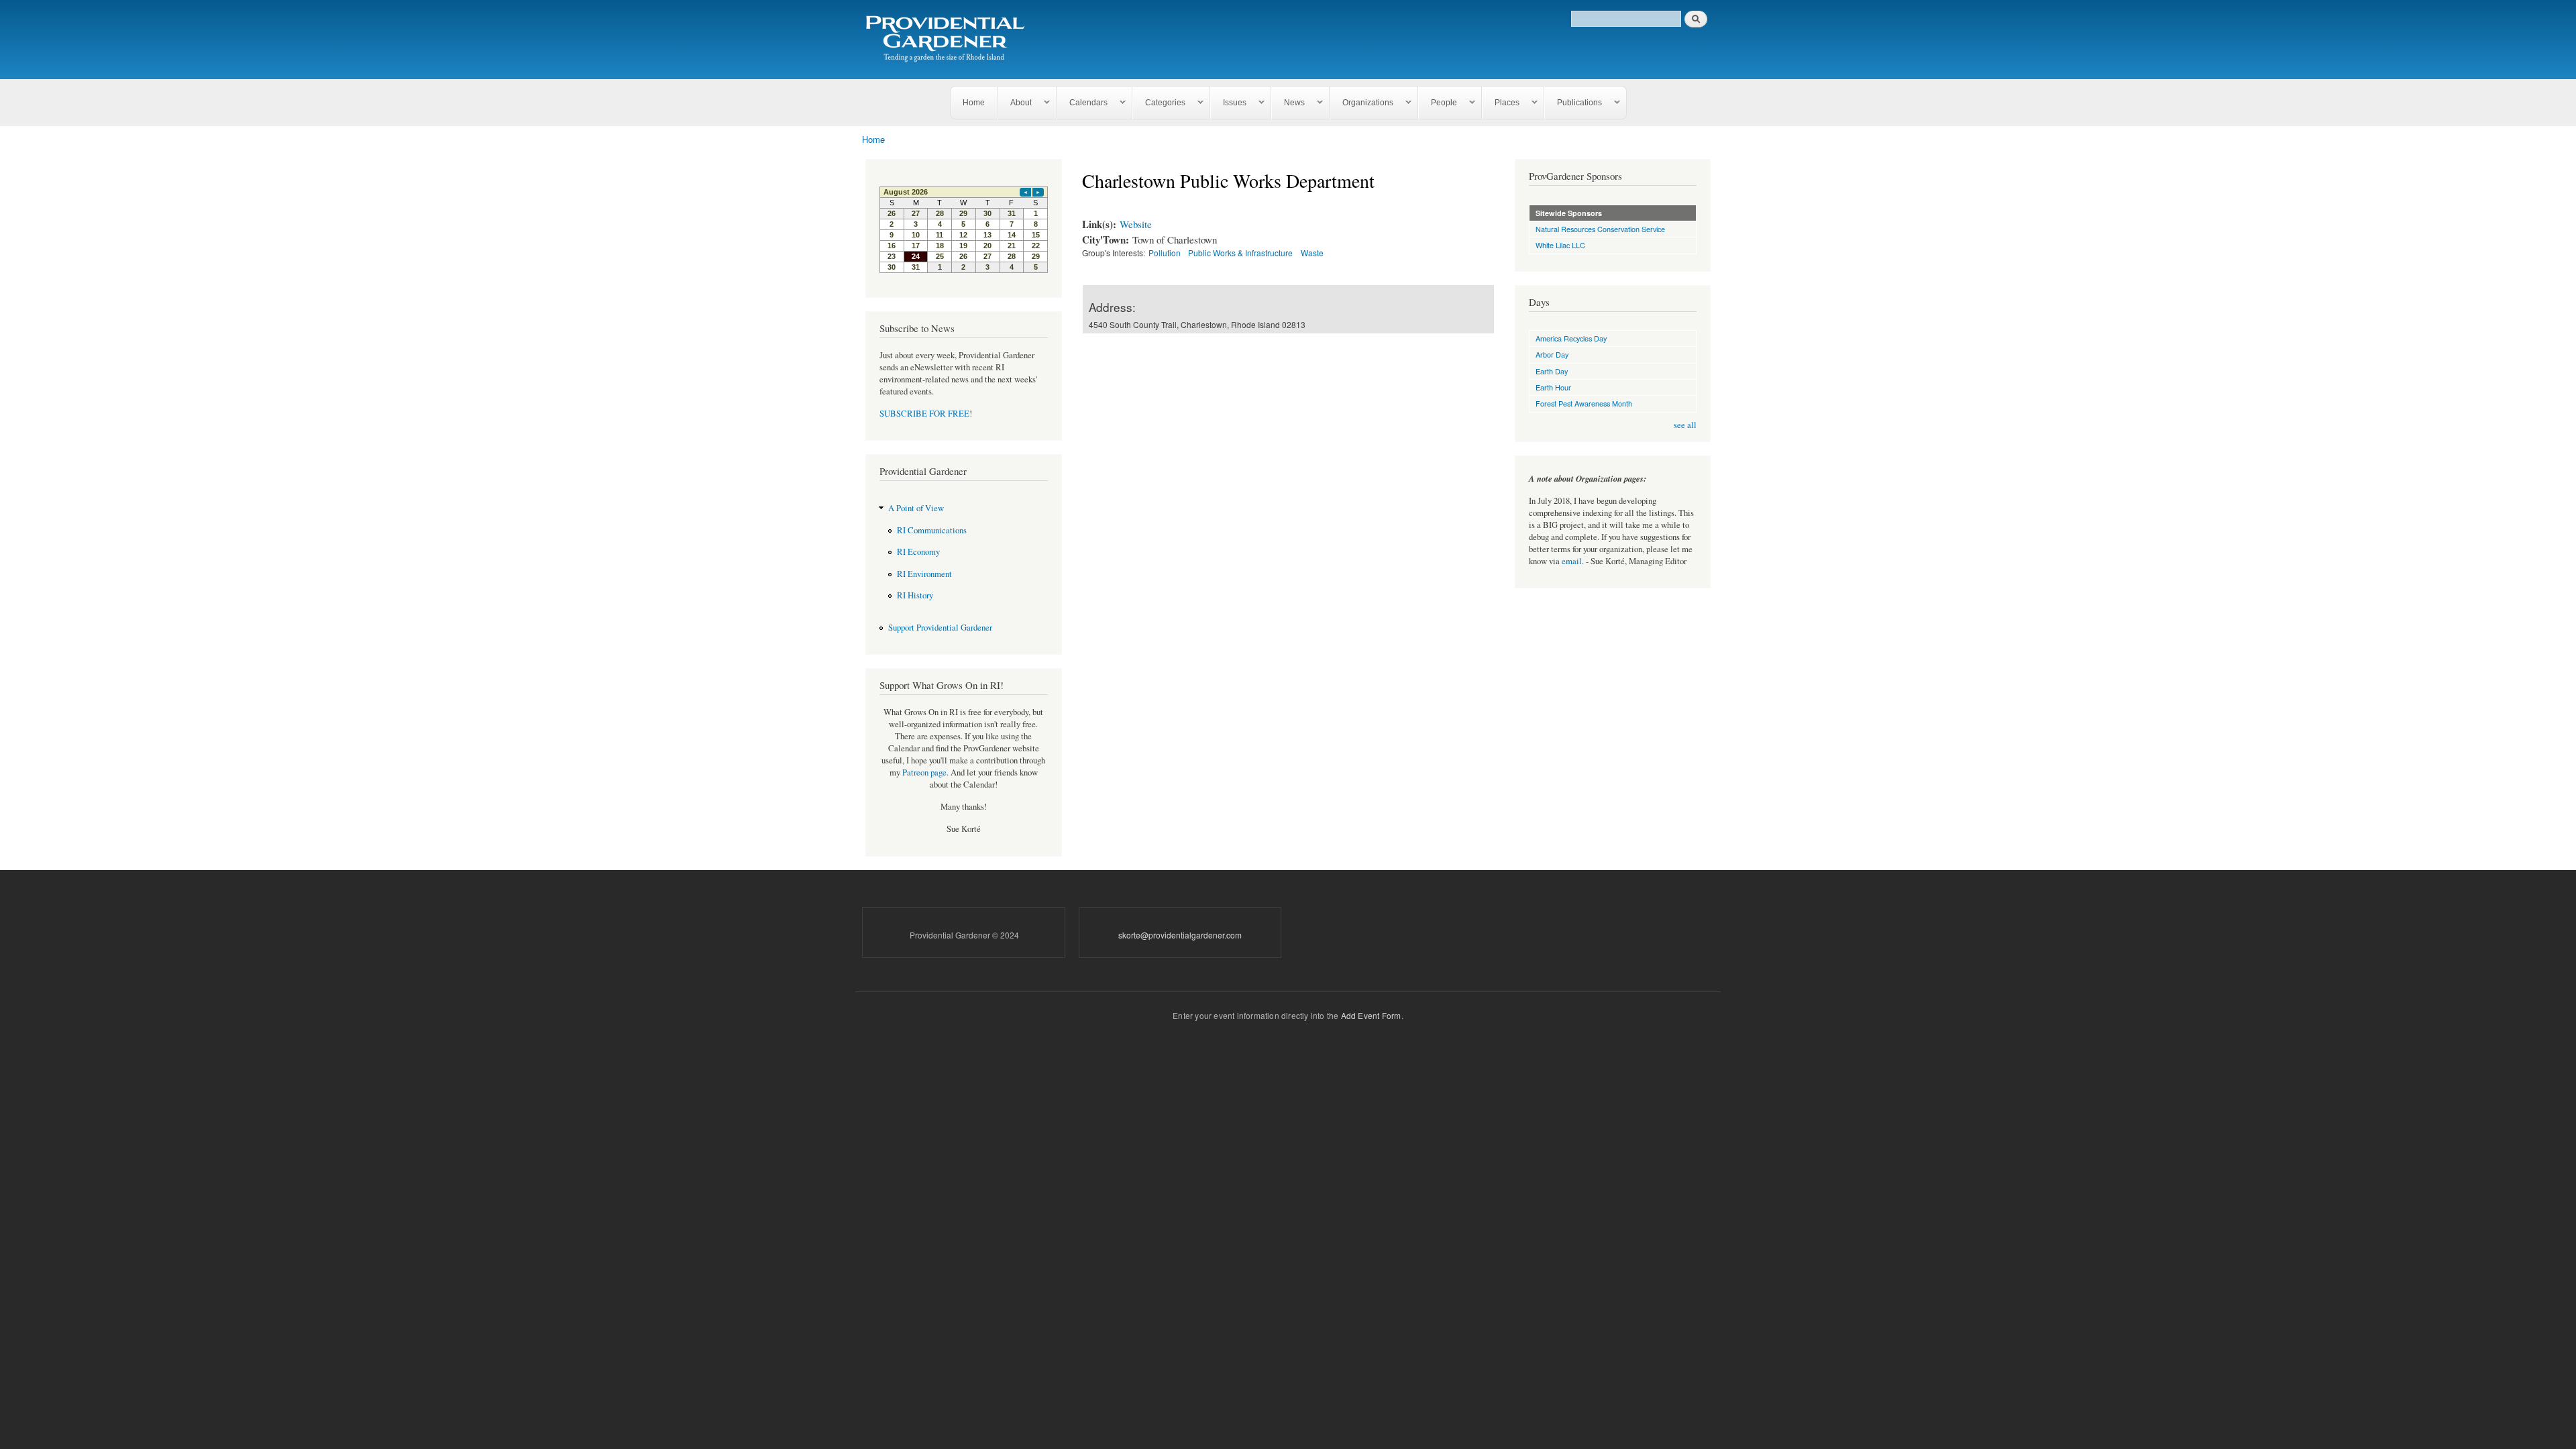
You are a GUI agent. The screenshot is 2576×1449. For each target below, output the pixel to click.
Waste (1312, 253)
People (1438, 103)
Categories (1159, 103)
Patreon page (924, 772)
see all (1685, 425)
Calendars (1082, 103)
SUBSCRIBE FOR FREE (924, 414)
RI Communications (932, 530)
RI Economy (918, 552)
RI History (915, 595)
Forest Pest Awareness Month (1584, 403)
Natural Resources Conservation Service (1600, 229)
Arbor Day (1552, 354)
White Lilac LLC (1560, 245)
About (1015, 103)
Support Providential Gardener (940, 628)
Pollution (1165, 253)
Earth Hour (1553, 387)
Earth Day (1552, 371)
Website (1136, 224)
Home (974, 103)
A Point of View (916, 508)
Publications (1573, 103)
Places (1501, 103)
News (1288, 103)
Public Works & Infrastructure (1240, 253)
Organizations (1362, 103)
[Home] (948, 40)
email (1572, 561)
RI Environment (924, 574)
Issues (1229, 103)
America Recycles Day (1571, 338)
